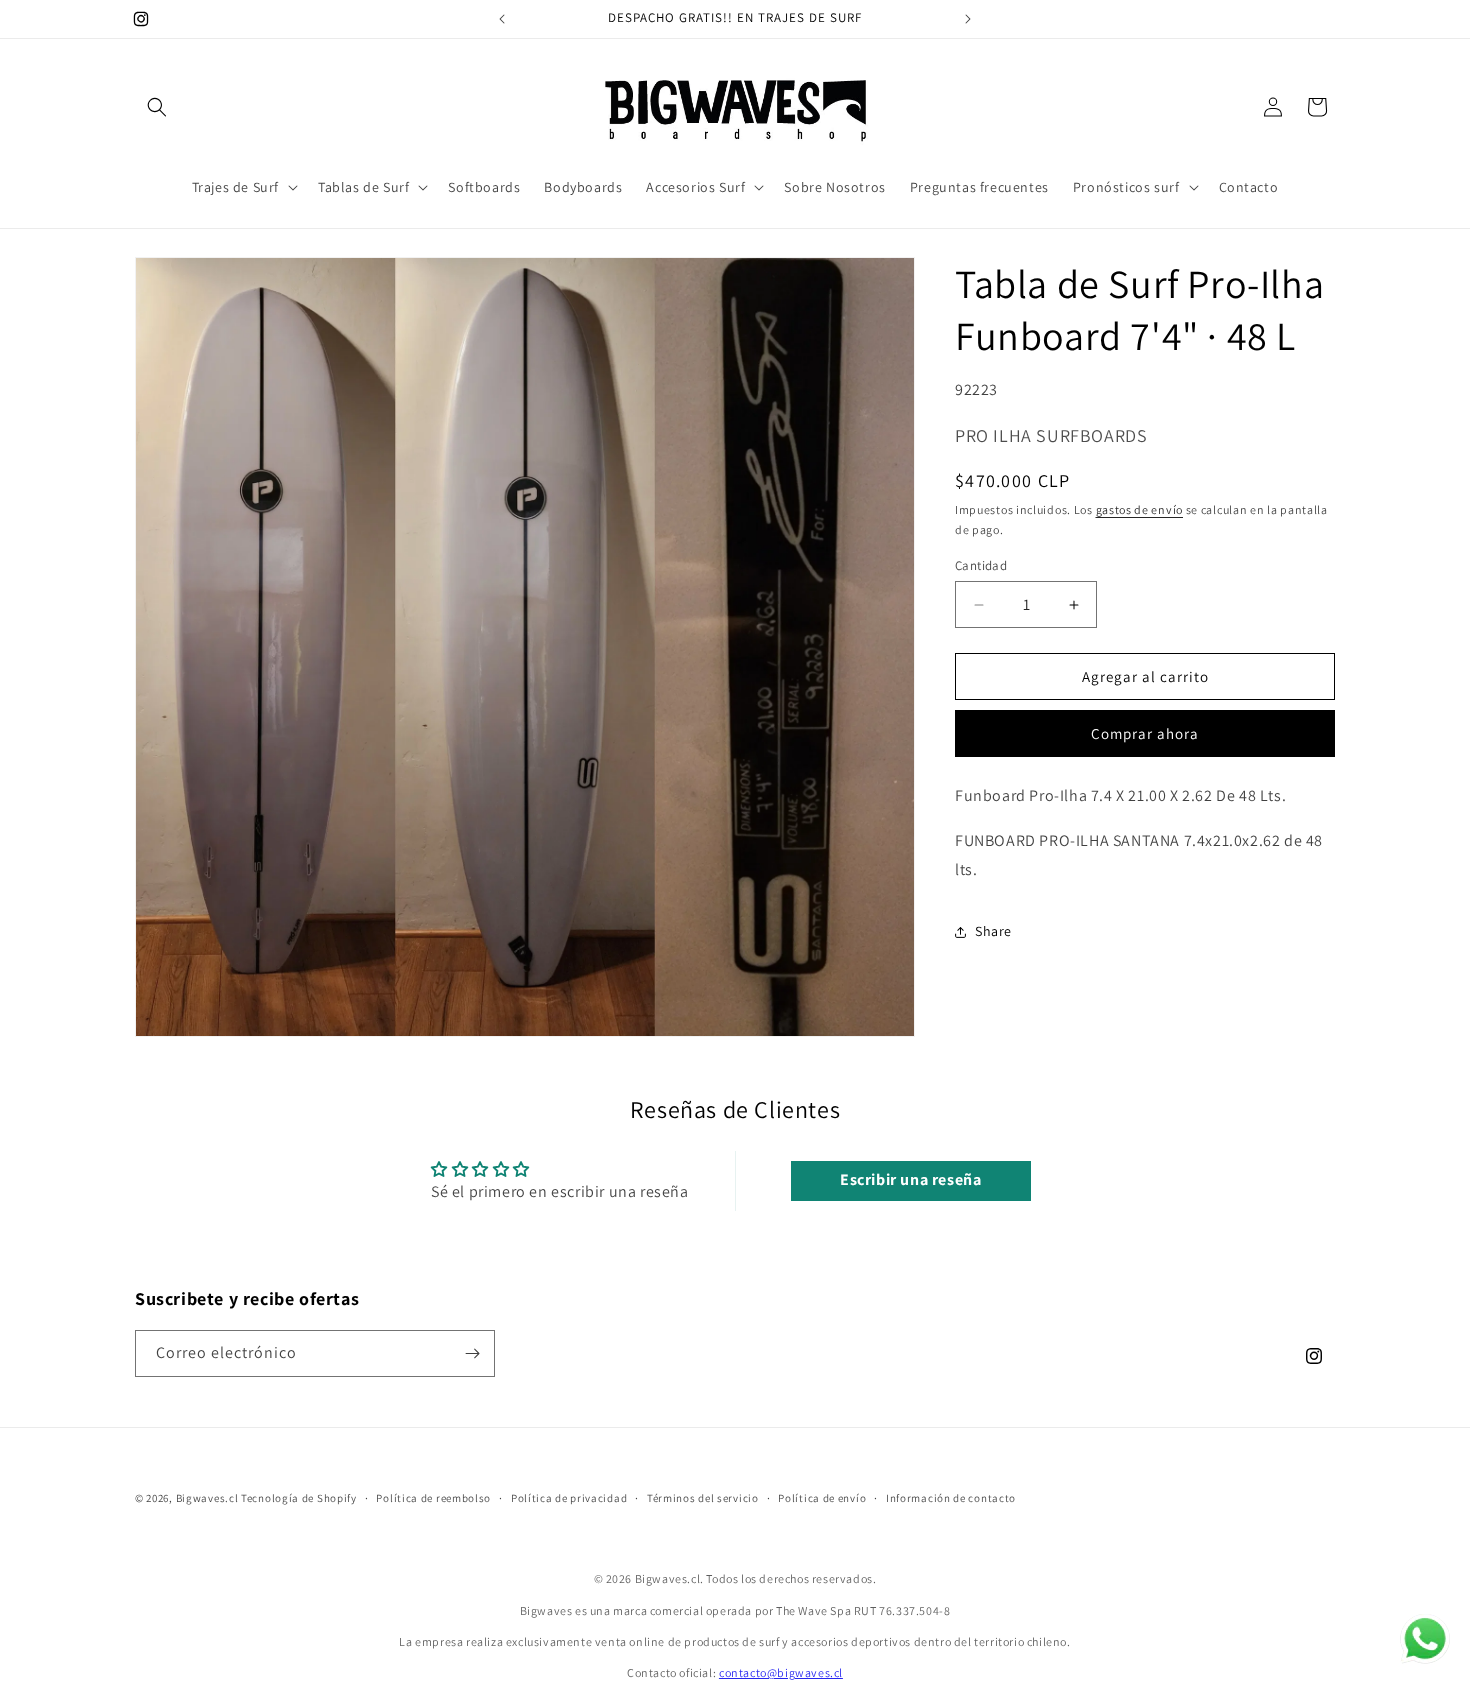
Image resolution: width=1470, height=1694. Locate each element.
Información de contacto (951, 1498)
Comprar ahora (1145, 734)
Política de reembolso (433, 1498)
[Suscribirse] (472, 1353)
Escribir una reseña (910, 1180)
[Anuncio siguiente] (968, 19)
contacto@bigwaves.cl (781, 1672)
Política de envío (822, 1498)
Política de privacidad (569, 1498)
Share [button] (993, 931)
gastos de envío (1140, 509)
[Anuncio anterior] (502, 19)
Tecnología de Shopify (299, 1498)
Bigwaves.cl (207, 1498)
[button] (157, 107)
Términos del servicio (703, 1498)
